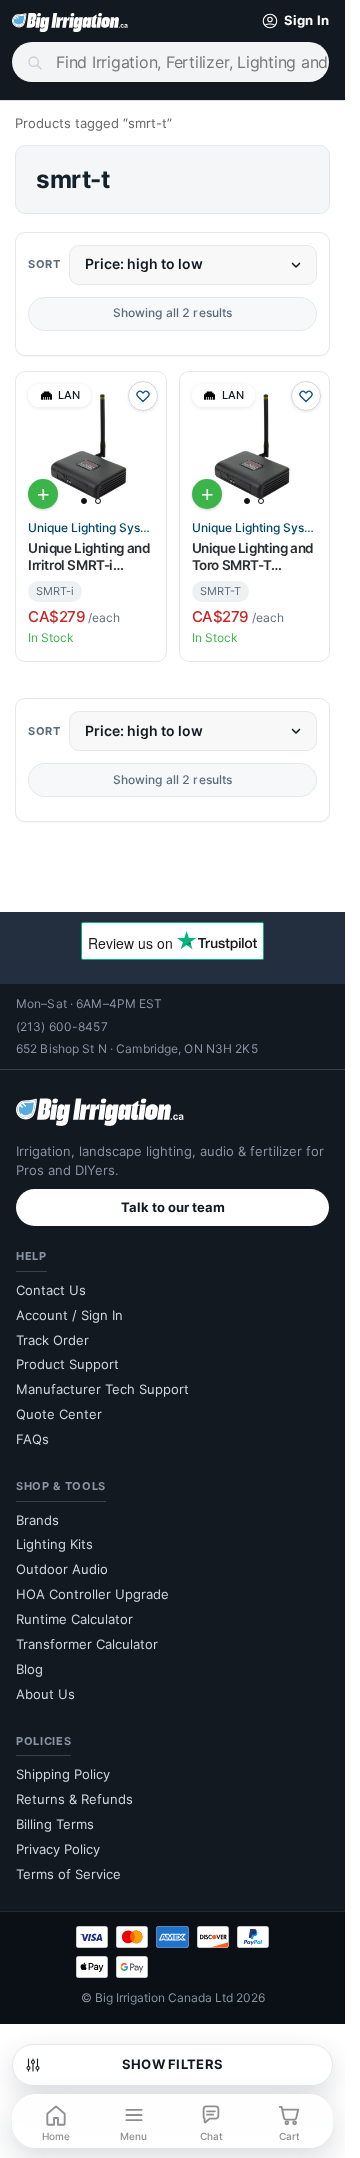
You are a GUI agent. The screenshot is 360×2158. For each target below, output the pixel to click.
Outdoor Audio (62, 1569)
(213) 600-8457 (62, 1026)
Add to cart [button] (43, 494)
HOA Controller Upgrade (92, 1594)
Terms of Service (68, 1874)
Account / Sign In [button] (69, 1315)
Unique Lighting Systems (91, 528)
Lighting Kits (54, 1544)
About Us (45, 1694)
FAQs (32, 1439)
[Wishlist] (143, 396)
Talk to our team (173, 1207)
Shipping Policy (63, 1774)
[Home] (70, 21)
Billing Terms (55, 1824)
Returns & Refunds (74, 1799)
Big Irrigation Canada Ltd (164, 1997)
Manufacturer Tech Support (102, 1389)
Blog (29, 1669)
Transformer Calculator (87, 1644)
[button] (291, 21)
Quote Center (59, 1414)
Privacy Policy (58, 1849)
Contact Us (51, 1290)
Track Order (52, 1340)
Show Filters (172, 2064)
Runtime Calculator (74, 1619)
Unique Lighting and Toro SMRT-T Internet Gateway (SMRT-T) (253, 557)
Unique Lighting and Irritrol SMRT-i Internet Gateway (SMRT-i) (89, 557)
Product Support (67, 1364)
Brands (37, 1520)
